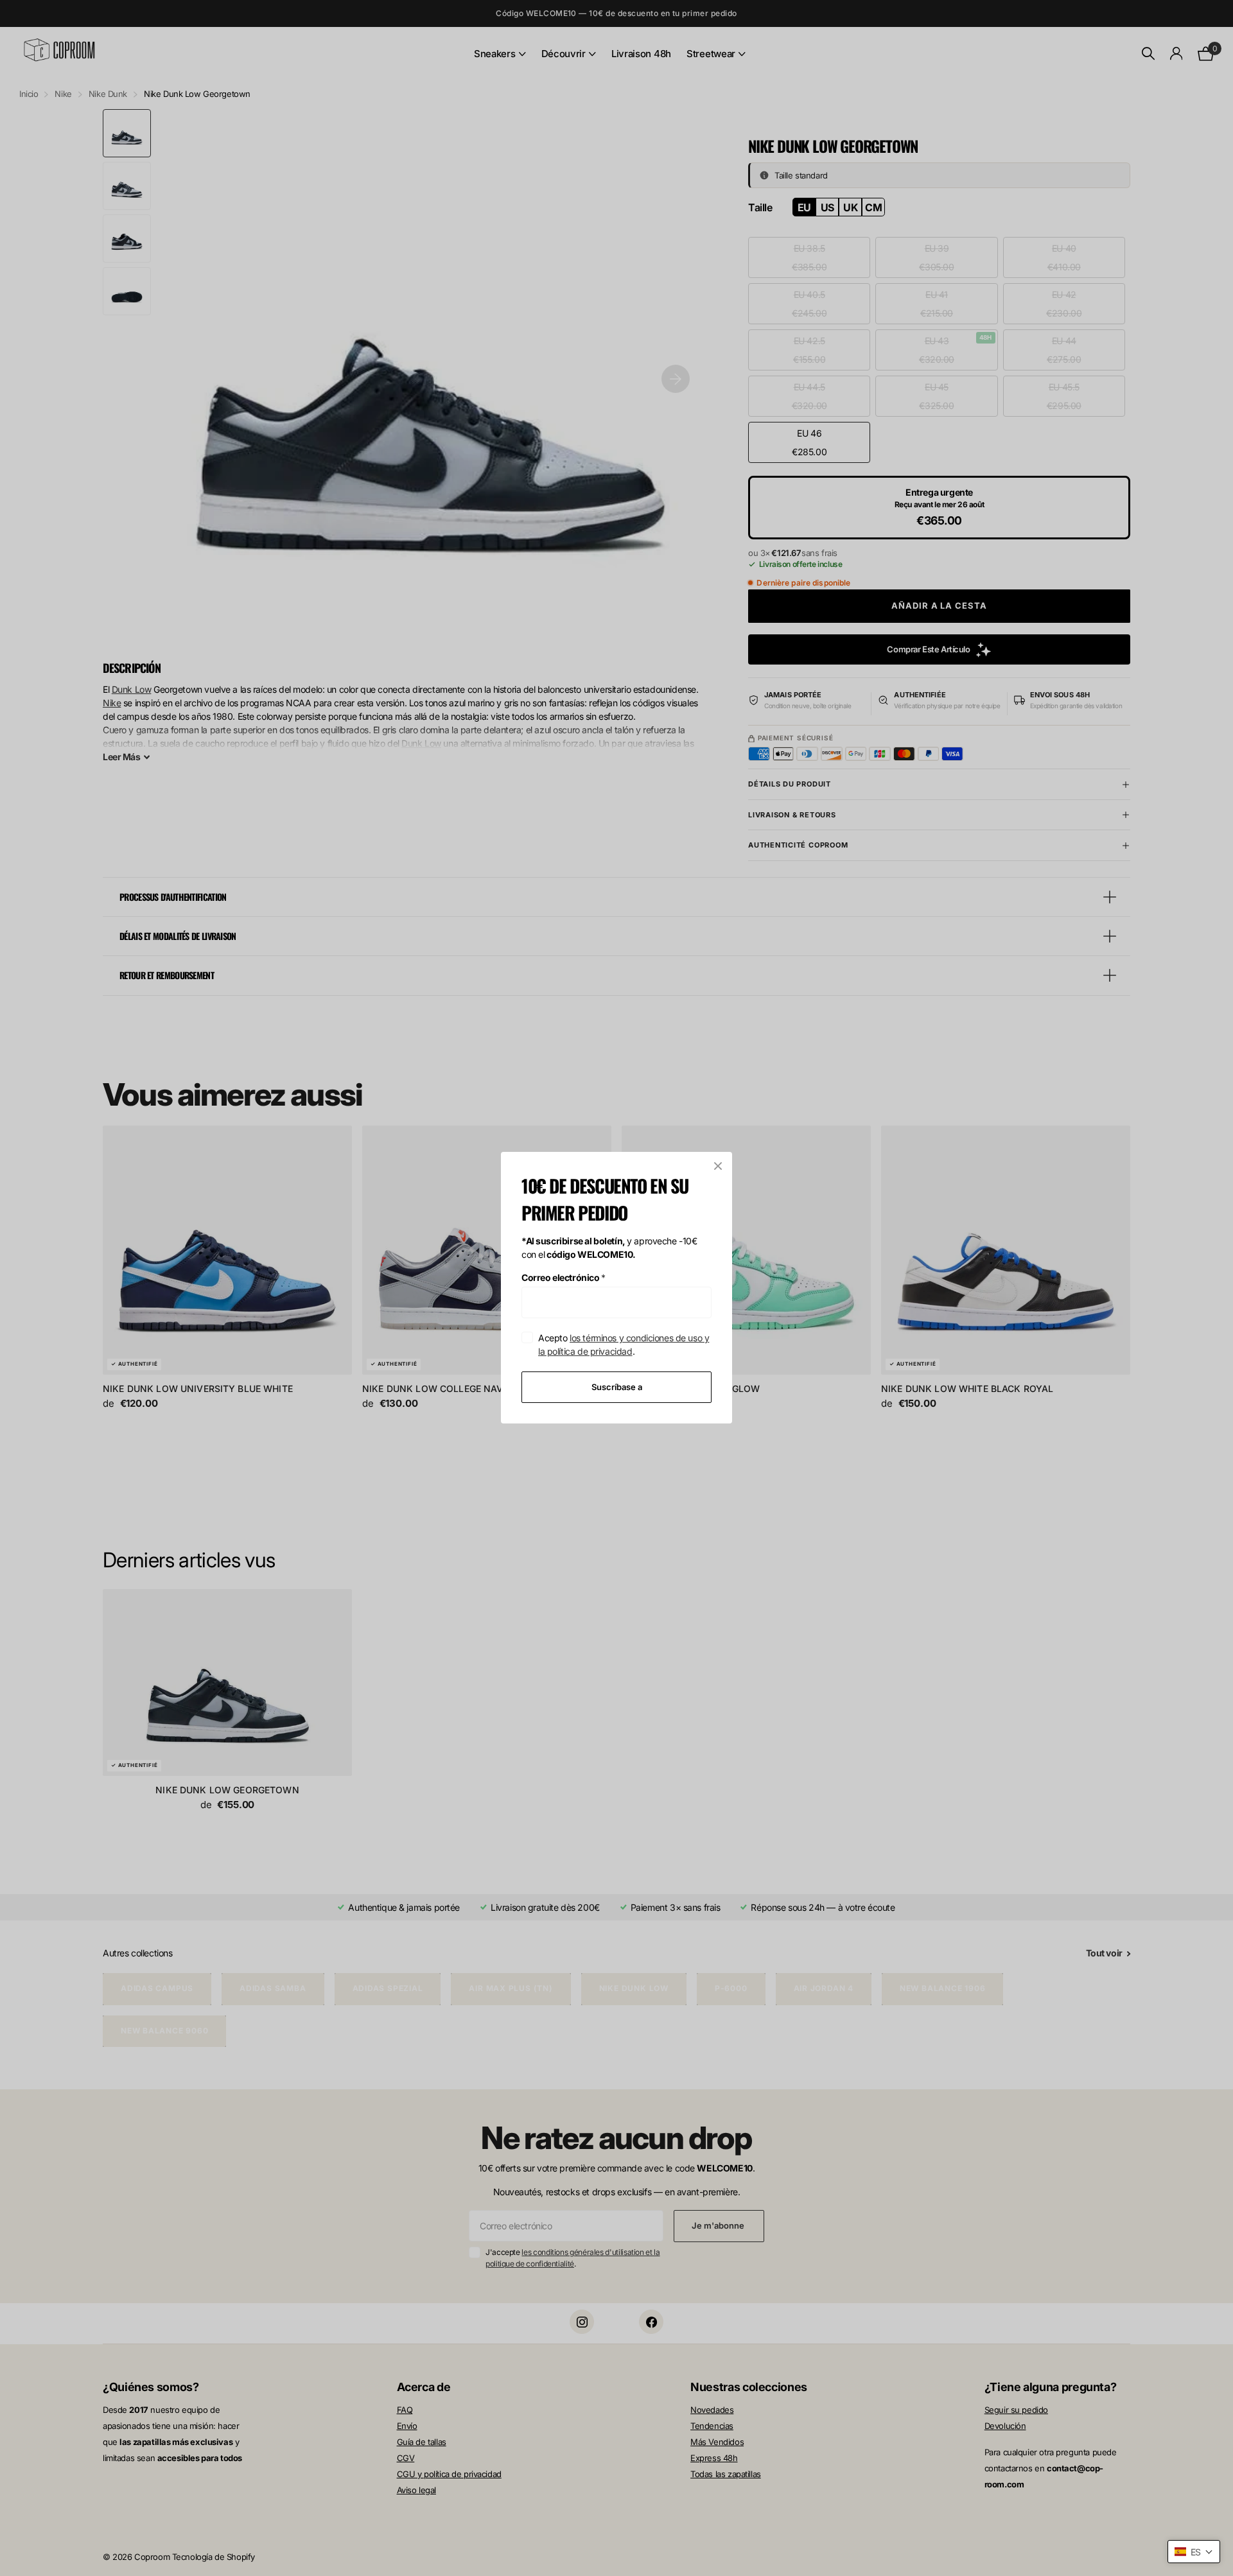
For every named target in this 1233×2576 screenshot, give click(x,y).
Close (718, 1166)
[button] (1194, 2552)
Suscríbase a (617, 1387)
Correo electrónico (564, 1277)
